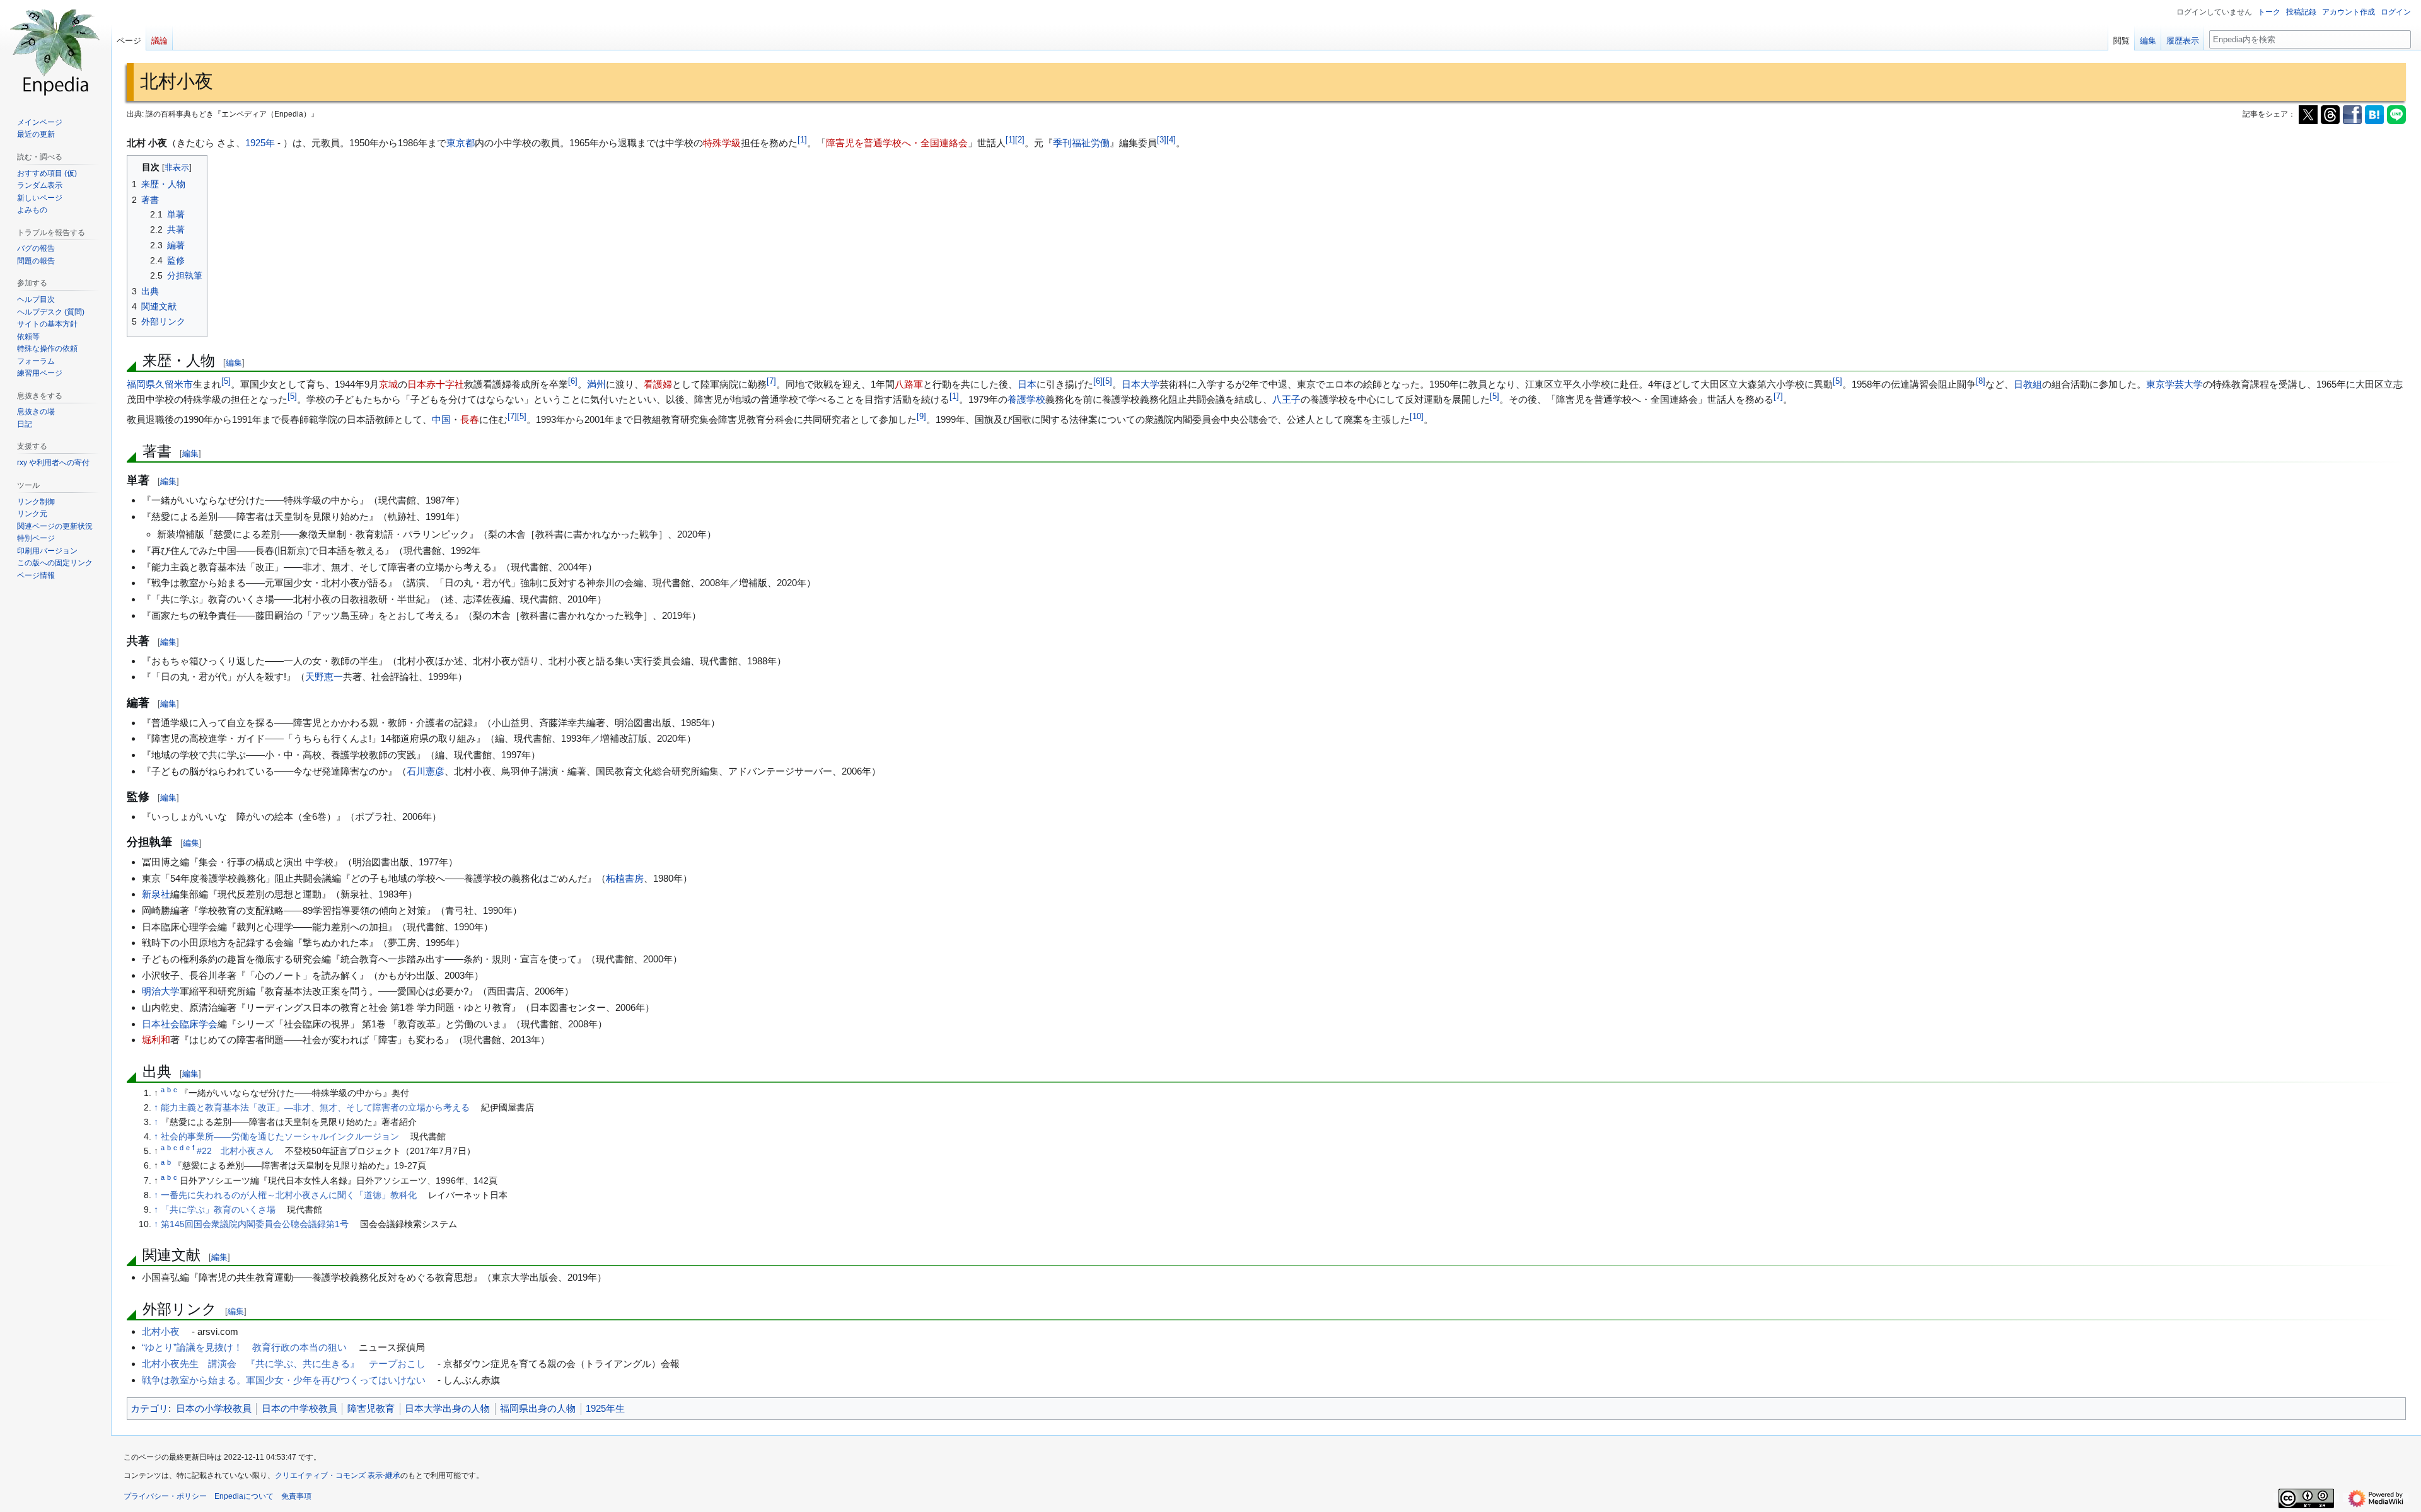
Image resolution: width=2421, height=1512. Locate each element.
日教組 (2028, 384)
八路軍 (909, 384)
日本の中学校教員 (299, 1408)
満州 (596, 384)
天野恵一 (324, 677)
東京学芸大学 (2174, 384)
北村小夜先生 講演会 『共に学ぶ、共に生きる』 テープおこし (284, 1364)
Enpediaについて (244, 1496)
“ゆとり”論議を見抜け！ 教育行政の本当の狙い (244, 1347)
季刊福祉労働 (1081, 143)
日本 (1027, 384)
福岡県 (141, 384)
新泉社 (156, 894)
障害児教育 (371, 1408)
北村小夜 (161, 1331)
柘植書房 (625, 878)
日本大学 (1141, 384)
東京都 (461, 143)
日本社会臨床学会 (180, 1024)
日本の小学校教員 (214, 1408)
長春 (470, 419)
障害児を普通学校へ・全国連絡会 (897, 143)
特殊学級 (722, 143)
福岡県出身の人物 (538, 1408)
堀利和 (156, 1040)
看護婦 (658, 384)
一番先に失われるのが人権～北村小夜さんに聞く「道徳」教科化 (289, 1195)
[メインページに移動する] (55, 50)
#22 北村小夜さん (235, 1151)
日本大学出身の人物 (447, 1408)
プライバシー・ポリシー (165, 1496)
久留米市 (174, 384)
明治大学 (161, 991)
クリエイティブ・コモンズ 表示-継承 (338, 1475)
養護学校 (1026, 399)
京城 (388, 384)
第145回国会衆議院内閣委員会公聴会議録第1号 (255, 1224)
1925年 (260, 143)
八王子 (1286, 399)
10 (1417, 417)
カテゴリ (149, 1408)
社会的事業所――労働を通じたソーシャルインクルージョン (280, 1137)
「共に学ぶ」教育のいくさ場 (218, 1210)
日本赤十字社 (436, 384)
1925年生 (605, 1408)
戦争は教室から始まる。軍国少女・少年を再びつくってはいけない (284, 1380)
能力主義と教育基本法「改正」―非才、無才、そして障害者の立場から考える (315, 1108)
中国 (441, 419)
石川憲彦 (426, 771)
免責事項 (296, 1496)
